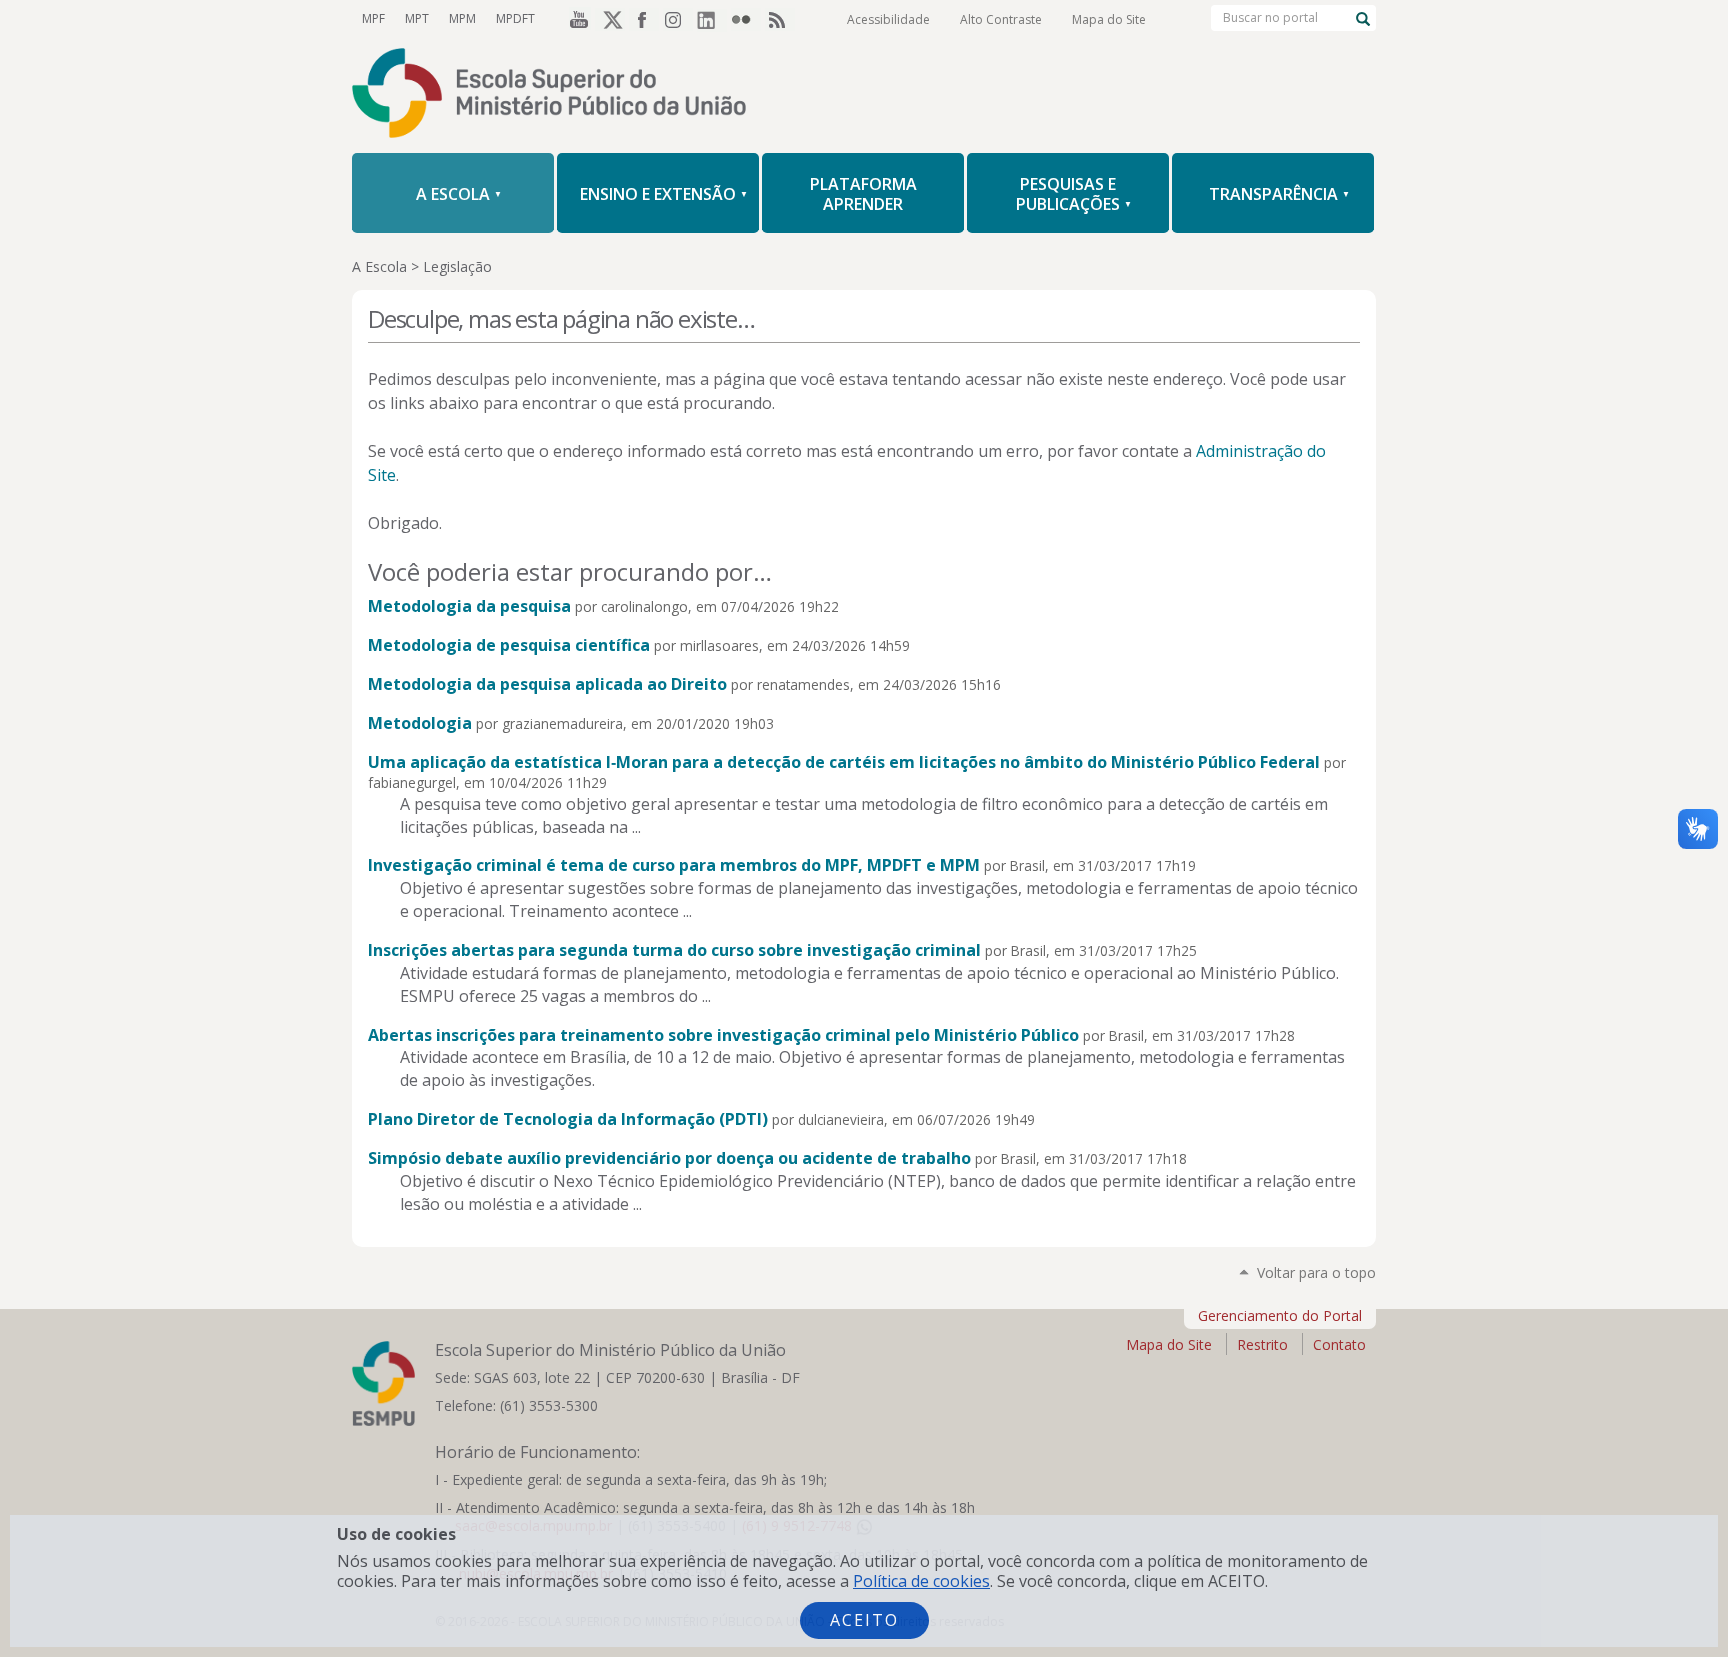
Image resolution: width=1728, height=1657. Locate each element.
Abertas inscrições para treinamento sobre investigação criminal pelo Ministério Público (723, 1035)
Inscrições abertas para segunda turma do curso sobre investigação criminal (674, 950)
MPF (373, 18)
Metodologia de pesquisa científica (509, 645)
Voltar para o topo (1316, 1272)
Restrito (1262, 1344)
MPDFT (515, 18)
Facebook (644, 19)
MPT (417, 18)
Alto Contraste (1001, 19)
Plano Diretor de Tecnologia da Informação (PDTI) (568, 1119)
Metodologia (420, 723)
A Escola (379, 266)
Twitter (610, 19)
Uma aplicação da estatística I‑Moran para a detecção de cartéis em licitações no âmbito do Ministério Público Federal (844, 762)
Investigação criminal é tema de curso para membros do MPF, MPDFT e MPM (674, 865)
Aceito (864, 1620)
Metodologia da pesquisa (469, 606)
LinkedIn (712, 19)
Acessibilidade (888, 19)
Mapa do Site (1109, 19)
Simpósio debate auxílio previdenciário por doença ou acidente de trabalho (669, 1158)
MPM (462, 18)
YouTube (576, 19)
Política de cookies (921, 1581)
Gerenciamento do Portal (1280, 1315)
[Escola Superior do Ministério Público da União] (864, 95)
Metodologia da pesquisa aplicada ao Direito (547, 684)
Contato (1339, 1344)
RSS (780, 19)
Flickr (746, 19)
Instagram (678, 19)
